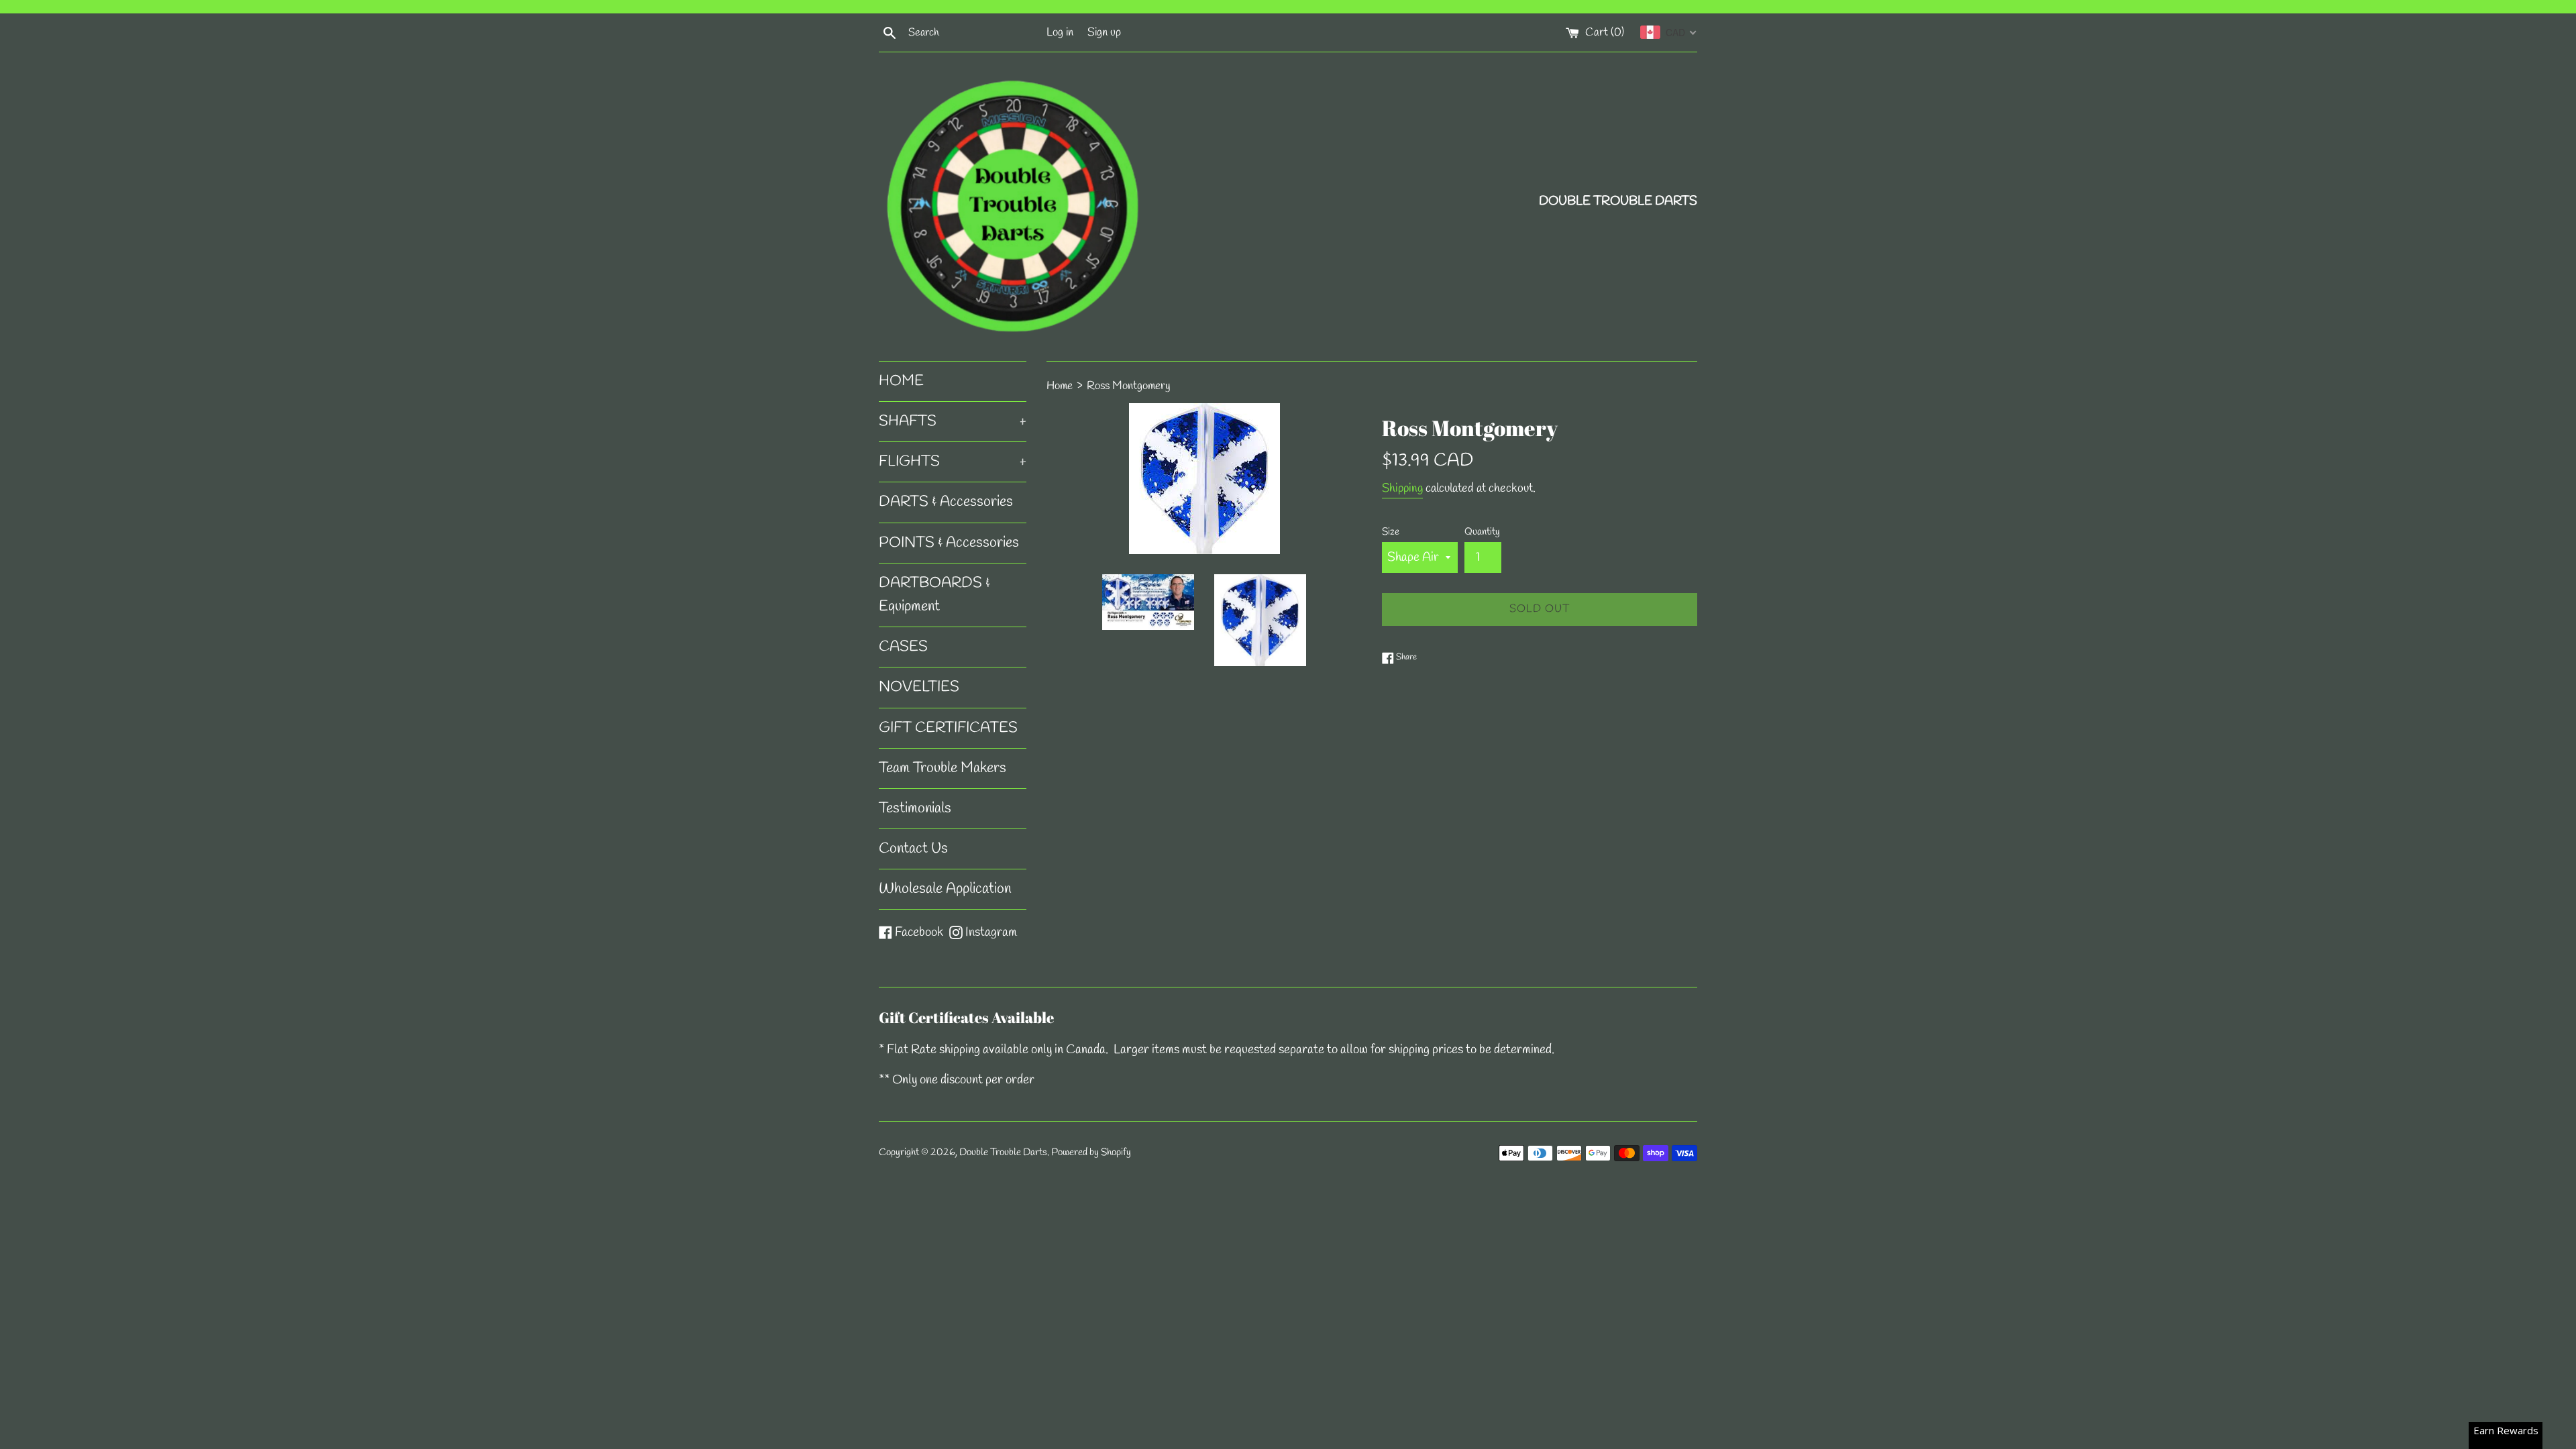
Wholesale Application (945, 889)
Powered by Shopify (1091, 1152)
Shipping (1402, 488)
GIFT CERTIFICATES (948, 728)
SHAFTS (953, 421)
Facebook (919, 932)
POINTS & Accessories (949, 543)
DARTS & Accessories (946, 502)
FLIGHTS (953, 462)
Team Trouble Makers (943, 768)
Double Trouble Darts (1003, 1152)
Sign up (1104, 33)
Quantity (1482, 532)
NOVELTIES (919, 687)
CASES (903, 647)
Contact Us (913, 849)
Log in (1060, 33)
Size (1391, 532)
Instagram (991, 932)
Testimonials (915, 808)
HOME (901, 381)
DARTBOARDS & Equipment (934, 595)
